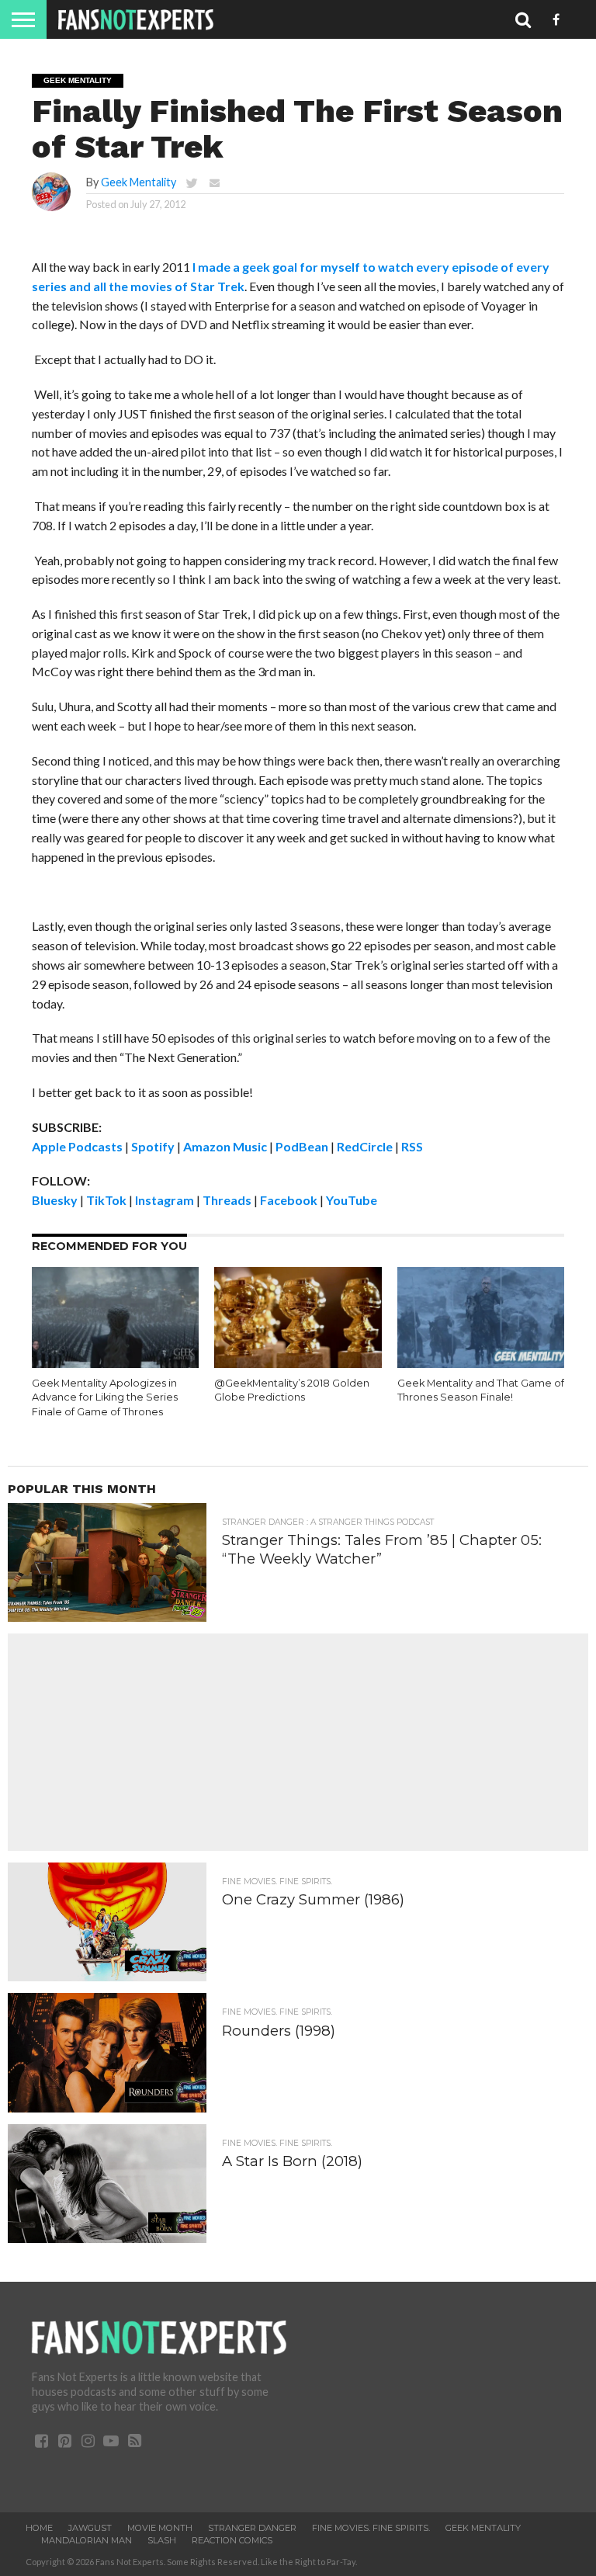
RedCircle (365, 1146)
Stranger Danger (252, 2528)
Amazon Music (225, 1146)
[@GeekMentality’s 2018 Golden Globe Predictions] (298, 1363)
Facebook (289, 1200)
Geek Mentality (139, 182)
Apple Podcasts (77, 1146)
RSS (412, 1146)
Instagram (165, 1200)
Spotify (153, 1146)
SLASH (162, 2540)
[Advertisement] (298, 1742)
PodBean (302, 1146)
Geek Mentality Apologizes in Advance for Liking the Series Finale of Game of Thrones (105, 1397)
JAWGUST (90, 2528)
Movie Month (160, 2528)
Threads (227, 1200)
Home (39, 2528)
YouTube (352, 1200)
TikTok (106, 1200)
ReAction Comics (232, 2540)
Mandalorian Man (87, 2540)
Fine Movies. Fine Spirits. (371, 2528)
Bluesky (55, 1200)
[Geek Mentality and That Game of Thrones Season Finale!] (481, 1363)
